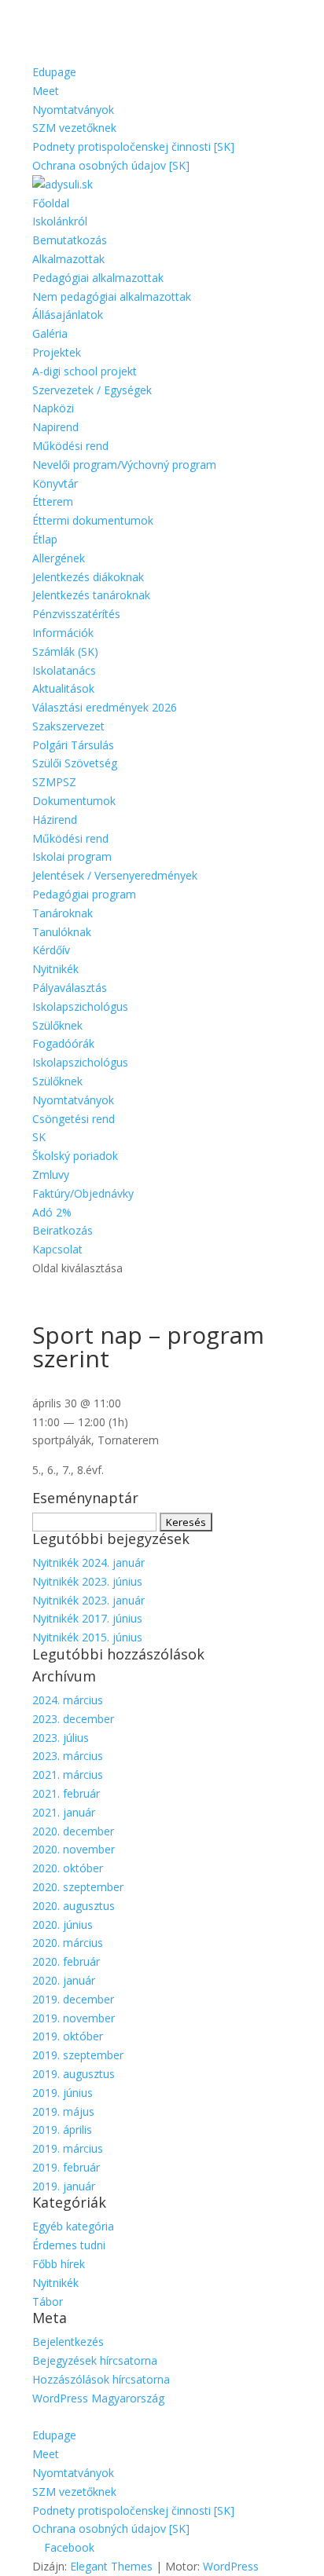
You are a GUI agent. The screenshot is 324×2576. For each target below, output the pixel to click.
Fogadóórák (63, 1043)
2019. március (68, 2148)
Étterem (53, 501)
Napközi (53, 408)
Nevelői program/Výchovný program (124, 465)
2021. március (68, 1775)
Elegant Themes (111, 2566)
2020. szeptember (78, 1887)
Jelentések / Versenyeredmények (115, 875)
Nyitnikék (55, 969)
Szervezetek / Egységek (92, 390)
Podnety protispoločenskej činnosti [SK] (133, 146)
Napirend (55, 427)
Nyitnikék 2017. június (87, 1618)
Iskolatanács (64, 670)
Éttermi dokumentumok (93, 520)
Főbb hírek (59, 2264)
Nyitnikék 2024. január (88, 1562)
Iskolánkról (60, 221)
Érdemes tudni (69, 2245)
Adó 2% (52, 1212)
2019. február (66, 2167)
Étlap (45, 539)
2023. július (61, 1738)
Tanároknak (63, 913)
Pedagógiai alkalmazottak (98, 278)
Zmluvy (51, 1175)
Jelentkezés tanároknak (91, 595)
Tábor (48, 2302)
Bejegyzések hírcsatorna (95, 2360)
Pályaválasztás (70, 988)
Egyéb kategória (73, 2226)
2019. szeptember (78, 2055)
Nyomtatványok (73, 110)
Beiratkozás (63, 1230)
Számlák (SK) (65, 651)
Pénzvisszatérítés (76, 614)
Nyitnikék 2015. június (87, 1637)
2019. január (64, 2186)
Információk (63, 633)
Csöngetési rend (74, 1119)
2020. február (66, 1961)
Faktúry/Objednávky (83, 1193)
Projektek (57, 352)
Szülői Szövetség (75, 763)
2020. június (63, 1925)
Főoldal (51, 203)
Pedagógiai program (84, 894)
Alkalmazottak (68, 259)
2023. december (73, 1719)
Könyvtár (55, 483)
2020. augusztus (74, 1906)
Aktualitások (63, 688)
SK (39, 1137)
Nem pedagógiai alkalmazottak (112, 296)
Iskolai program (72, 856)
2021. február (66, 1793)
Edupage (54, 72)
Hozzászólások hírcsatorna (101, 2379)
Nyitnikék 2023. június (87, 1581)
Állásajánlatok (68, 315)
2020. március (68, 1943)
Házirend (55, 820)
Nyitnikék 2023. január (88, 1600)
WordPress (231, 2566)
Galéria (50, 333)
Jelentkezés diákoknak (88, 577)
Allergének (59, 558)
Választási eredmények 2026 (105, 707)
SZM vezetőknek (74, 128)
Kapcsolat (57, 1249)
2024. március (68, 1700)
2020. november (74, 1849)
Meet (46, 91)
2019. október (68, 2036)
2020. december (73, 1831)
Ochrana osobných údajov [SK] (111, 165)
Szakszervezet (68, 726)
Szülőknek (57, 1025)
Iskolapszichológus (80, 1006)
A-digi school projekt (85, 371)
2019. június (63, 2093)
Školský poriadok (75, 1156)
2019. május (63, 2111)
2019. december (73, 1999)
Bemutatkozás (70, 240)
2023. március (68, 1756)
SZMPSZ (54, 782)
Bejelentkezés (68, 2342)
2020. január (64, 1980)
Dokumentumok (74, 801)
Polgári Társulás (73, 745)
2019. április (62, 2130)
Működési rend (70, 446)
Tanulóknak (62, 932)
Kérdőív (51, 950)
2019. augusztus (74, 2074)
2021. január (64, 1812)
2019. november (74, 2018)
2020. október (68, 1868)
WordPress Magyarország (98, 2398)
